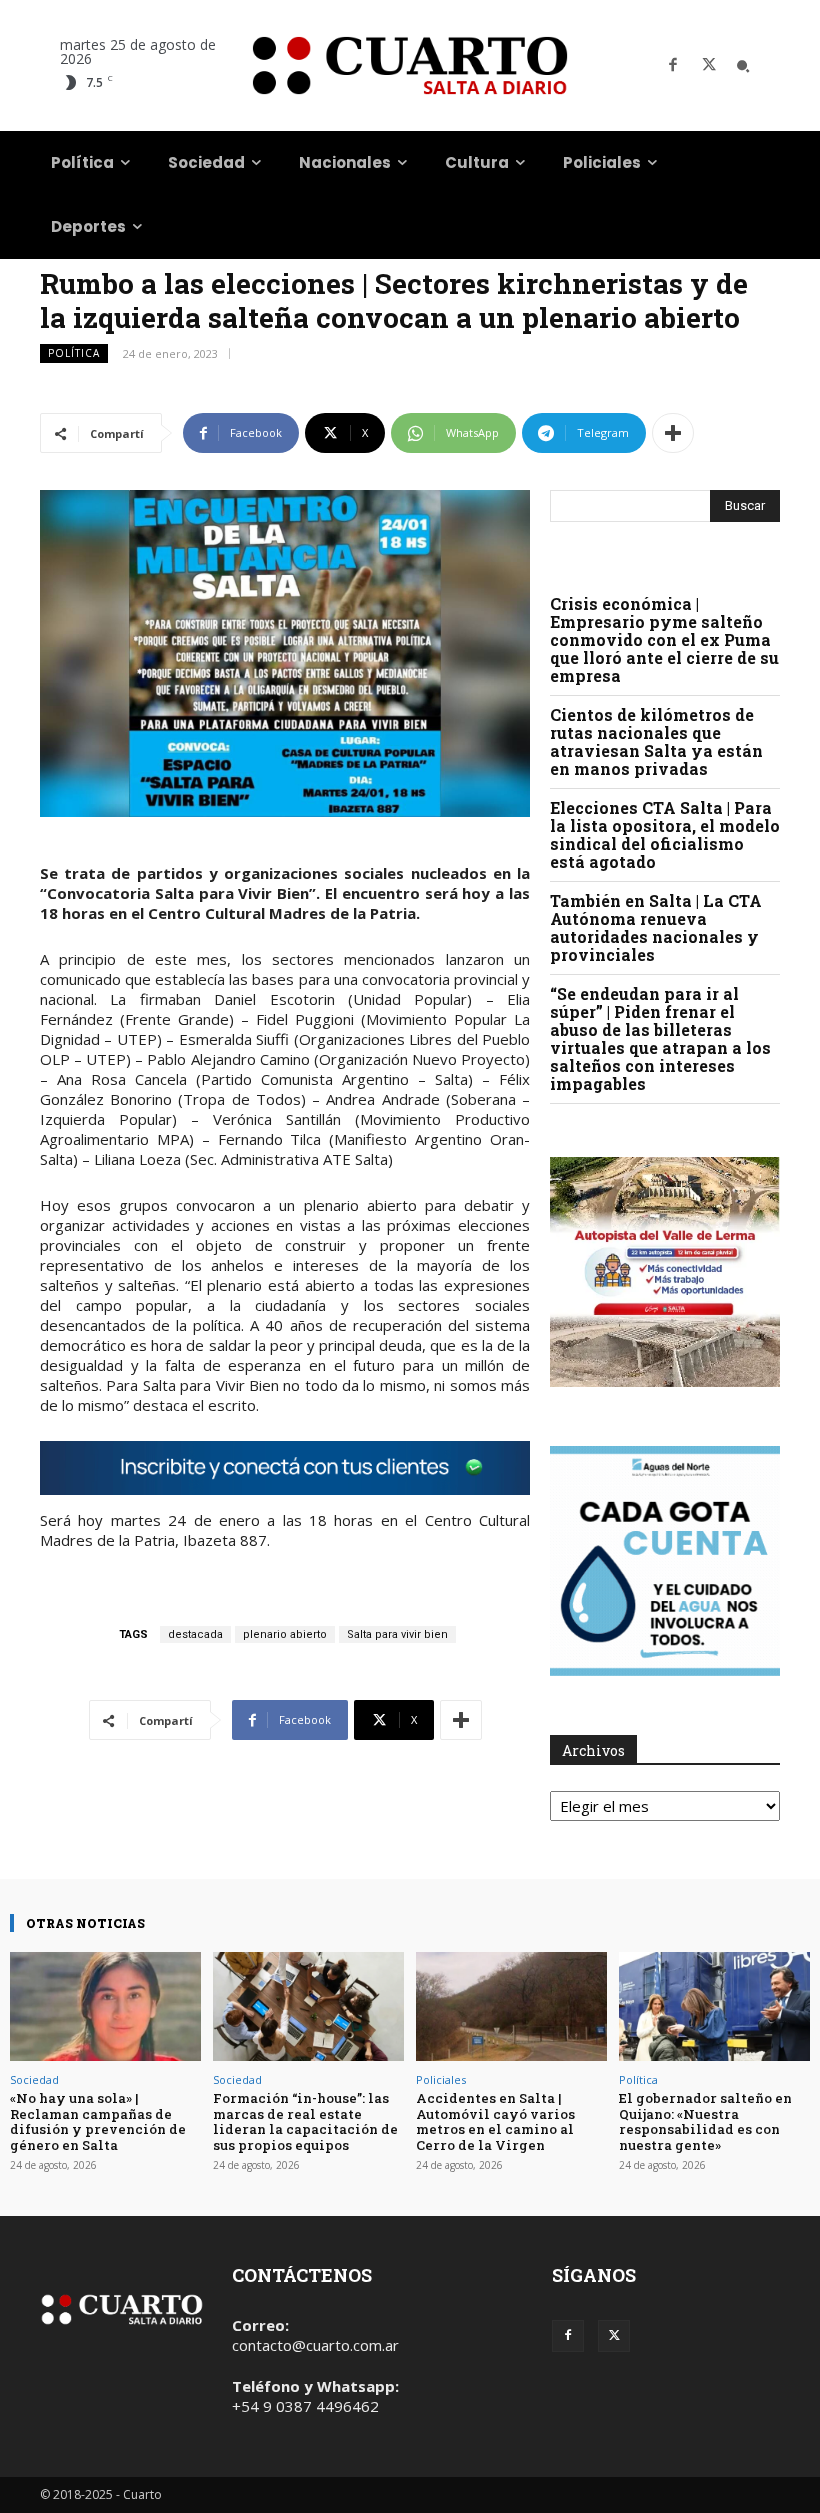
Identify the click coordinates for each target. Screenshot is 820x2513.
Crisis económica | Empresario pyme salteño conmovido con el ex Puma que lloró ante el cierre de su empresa (664, 639)
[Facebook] (673, 66)
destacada (195, 1634)
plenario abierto (285, 1634)
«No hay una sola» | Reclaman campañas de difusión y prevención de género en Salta (98, 2121)
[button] (743, 66)
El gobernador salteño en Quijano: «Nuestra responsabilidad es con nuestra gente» (705, 2121)
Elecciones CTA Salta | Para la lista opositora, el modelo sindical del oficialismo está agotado (665, 834)
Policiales (441, 2079)
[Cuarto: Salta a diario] (410, 65)
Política (74, 353)
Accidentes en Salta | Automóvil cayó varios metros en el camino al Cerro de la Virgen (495, 2121)
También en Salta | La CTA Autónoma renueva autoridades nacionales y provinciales (656, 927)
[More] (673, 433)
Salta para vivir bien (397, 1634)
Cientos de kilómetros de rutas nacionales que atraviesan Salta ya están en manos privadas (656, 741)
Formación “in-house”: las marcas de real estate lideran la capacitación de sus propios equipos (305, 2121)
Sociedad (34, 2079)
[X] (709, 66)
